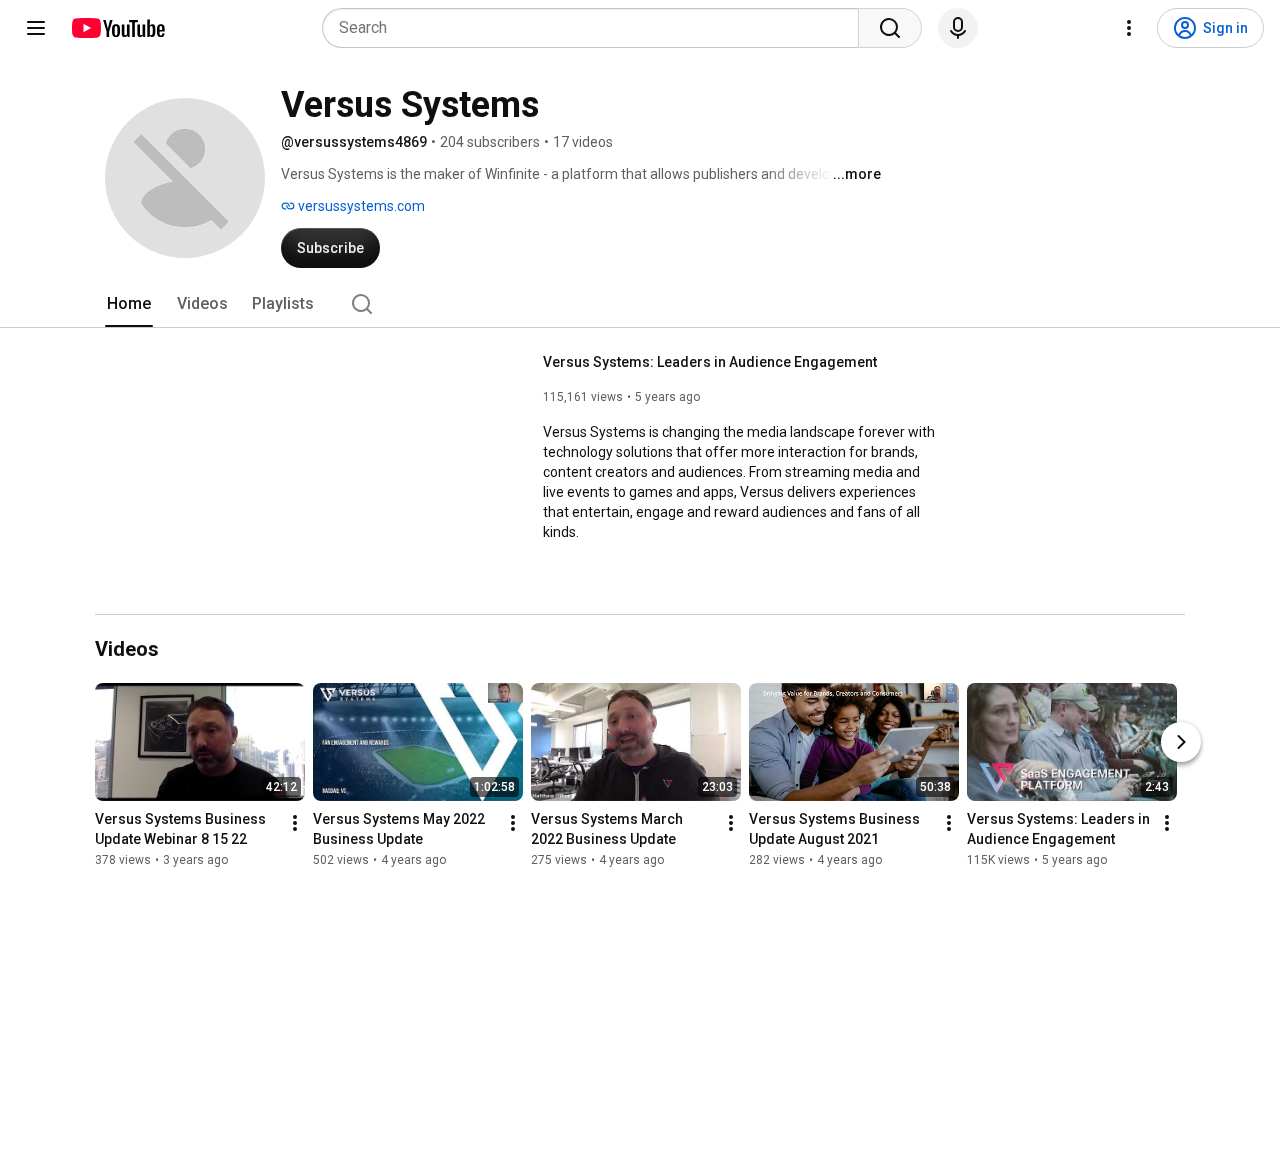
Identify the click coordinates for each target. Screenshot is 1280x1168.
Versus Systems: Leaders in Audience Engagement (710, 362)
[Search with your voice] (958, 28)
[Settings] (1129, 28)
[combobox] (596, 28)
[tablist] (640, 304)
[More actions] (295, 823)
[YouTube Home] (117, 28)
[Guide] (36, 28)
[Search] (890, 28)
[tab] (129, 304)
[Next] (1181, 742)
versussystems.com (360, 206)
